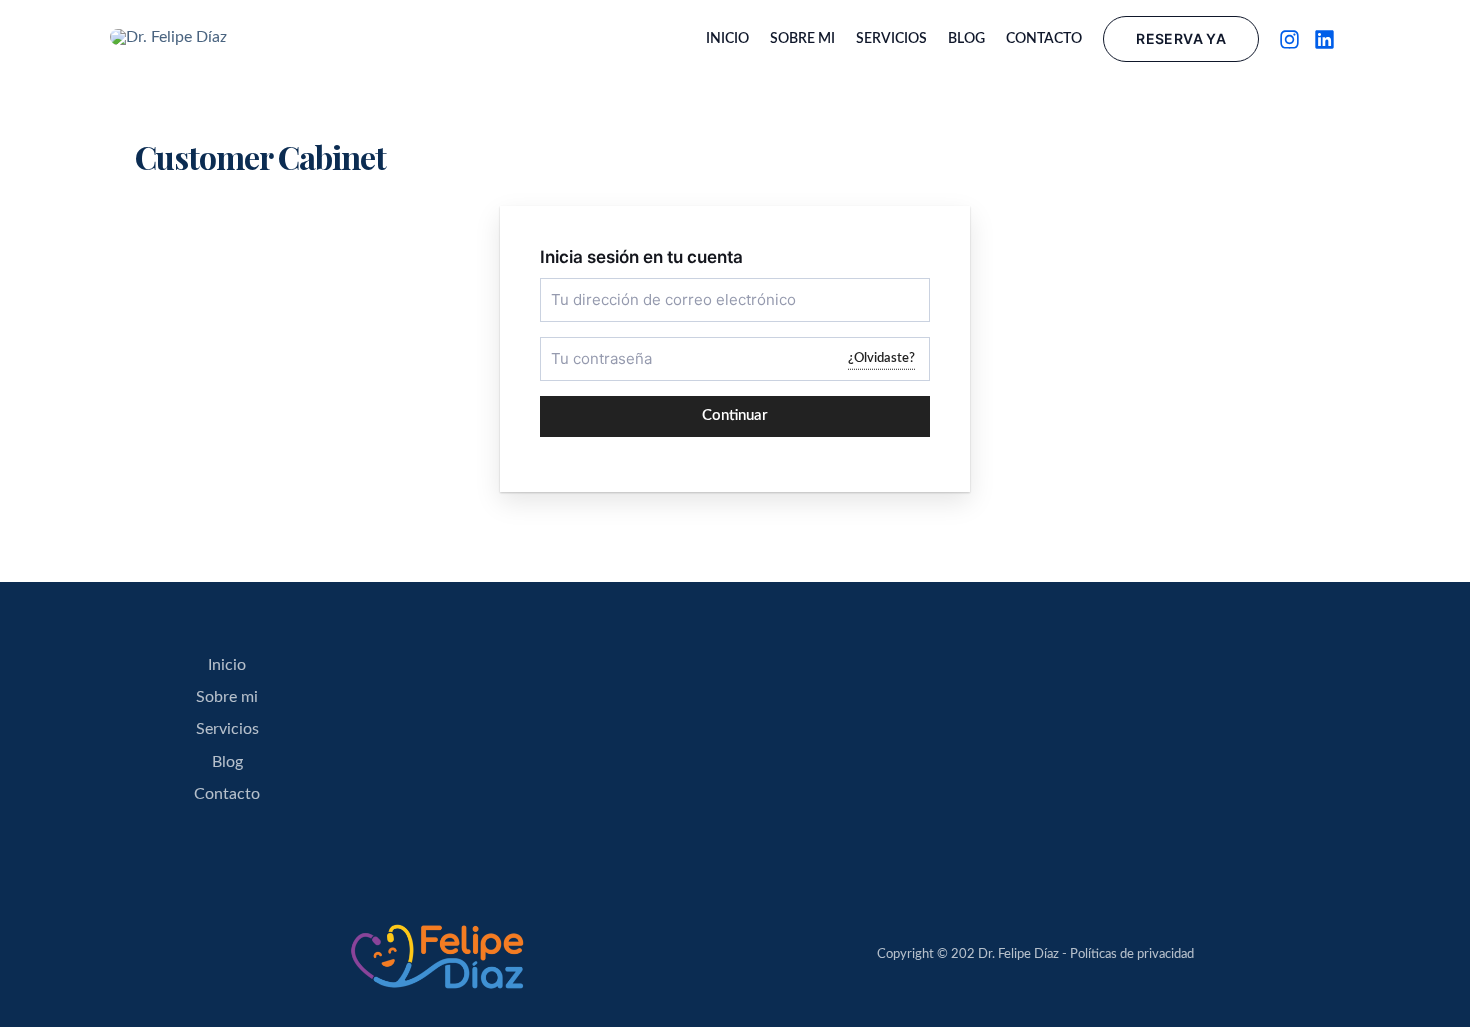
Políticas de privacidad (1132, 954)
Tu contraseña (587, 345)
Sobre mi (802, 39)
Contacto (1044, 39)
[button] (1181, 39)
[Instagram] (1289, 39)
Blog (966, 39)
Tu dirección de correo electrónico (640, 286)
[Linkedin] (1324, 39)
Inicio (727, 39)
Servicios (891, 39)
